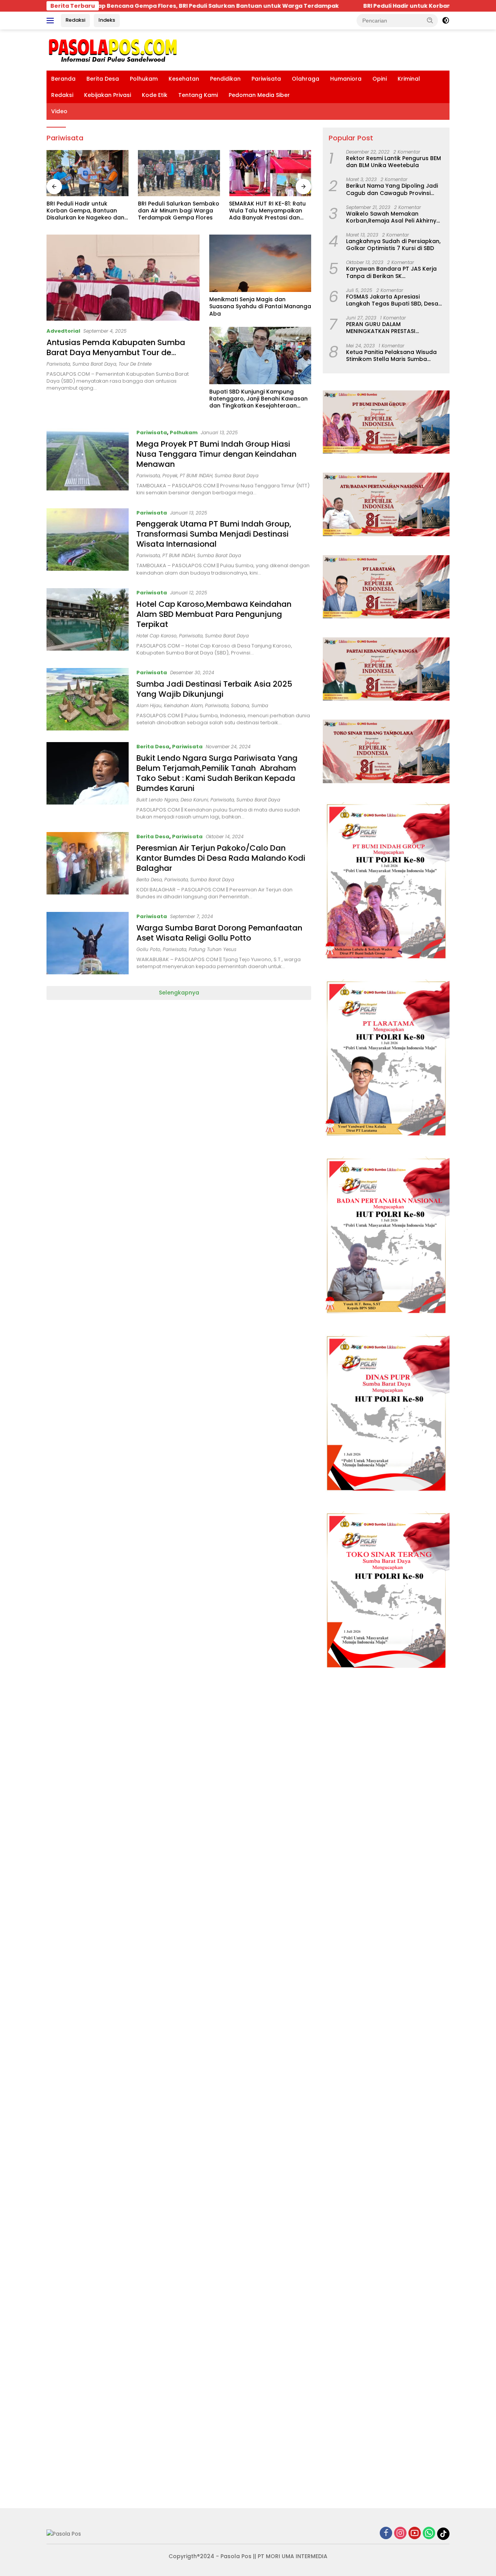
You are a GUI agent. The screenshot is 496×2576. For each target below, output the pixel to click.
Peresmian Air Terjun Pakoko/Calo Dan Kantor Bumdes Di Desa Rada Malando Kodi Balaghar (221, 858)
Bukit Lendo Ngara (157, 800)
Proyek (170, 476)
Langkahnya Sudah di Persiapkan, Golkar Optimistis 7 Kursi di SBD (393, 245)
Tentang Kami (198, 95)
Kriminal (409, 79)
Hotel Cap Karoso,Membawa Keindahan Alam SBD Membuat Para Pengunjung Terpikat (214, 614)
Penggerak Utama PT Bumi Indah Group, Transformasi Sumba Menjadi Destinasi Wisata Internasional (214, 534)
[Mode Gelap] (446, 21)
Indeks (107, 20)
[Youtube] (415, 2534)
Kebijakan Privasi (108, 95)
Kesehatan (184, 79)
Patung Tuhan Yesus (213, 949)
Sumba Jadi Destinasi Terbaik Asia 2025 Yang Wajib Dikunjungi (214, 689)
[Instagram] (400, 2534)
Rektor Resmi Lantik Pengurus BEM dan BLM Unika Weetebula (394, 162)
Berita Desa (103, 79)
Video (59, 111)
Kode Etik (155, 95)
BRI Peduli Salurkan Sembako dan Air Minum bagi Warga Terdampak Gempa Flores (87, 211)
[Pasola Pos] (113, 50)
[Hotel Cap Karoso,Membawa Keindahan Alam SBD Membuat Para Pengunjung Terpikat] (88, 622)
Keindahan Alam (183, 705)
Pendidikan (225, 79)
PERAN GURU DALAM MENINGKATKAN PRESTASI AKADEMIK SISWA (381, 328)
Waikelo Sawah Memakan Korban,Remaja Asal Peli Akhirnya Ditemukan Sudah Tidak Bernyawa (394, 217)
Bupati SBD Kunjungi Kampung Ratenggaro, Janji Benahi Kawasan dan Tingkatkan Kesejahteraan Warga (258, 399)
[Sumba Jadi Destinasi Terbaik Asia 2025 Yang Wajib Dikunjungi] (88, 699)
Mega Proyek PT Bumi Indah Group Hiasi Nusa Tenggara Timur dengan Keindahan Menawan (216, 454)
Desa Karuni (194, 800)
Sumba (260, 705)
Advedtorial (63, 331)
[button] (430, 20)
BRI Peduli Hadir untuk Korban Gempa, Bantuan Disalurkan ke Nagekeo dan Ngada (373, 6)
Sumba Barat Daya (94, 364)
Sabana (240, 705)
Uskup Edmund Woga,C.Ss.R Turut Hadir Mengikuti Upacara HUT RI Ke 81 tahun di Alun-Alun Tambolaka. (268, 211)
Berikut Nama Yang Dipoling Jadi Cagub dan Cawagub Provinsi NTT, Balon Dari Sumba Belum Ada (394, 189)
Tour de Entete (135, 364)
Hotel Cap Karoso (157, 636)
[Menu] (52, 21)
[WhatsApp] (429, 2534)
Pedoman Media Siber (259, 95)
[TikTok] (443, 2534)
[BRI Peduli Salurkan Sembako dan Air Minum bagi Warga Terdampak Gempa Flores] (88, 173)
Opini (380, 79)
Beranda (63, 79)
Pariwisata (266, 79)
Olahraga (306, 79)
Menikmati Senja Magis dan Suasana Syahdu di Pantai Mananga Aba (260, 306)
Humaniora (346, 79)
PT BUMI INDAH (196, 476)
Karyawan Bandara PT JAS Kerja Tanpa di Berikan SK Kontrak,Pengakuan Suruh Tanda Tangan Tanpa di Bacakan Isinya (393, 272)
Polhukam (144, 79)
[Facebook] (386, 2534)
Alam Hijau (149, 705)
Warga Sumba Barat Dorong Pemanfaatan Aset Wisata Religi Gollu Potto (219, 933)
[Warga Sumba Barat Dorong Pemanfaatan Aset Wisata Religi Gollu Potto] (88, 943)
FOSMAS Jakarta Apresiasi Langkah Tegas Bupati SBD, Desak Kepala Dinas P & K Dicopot (394, 300)
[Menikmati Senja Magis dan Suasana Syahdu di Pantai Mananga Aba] (260, 263)
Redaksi (75, 20)
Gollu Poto (148, 949)
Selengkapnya (179, 993)
